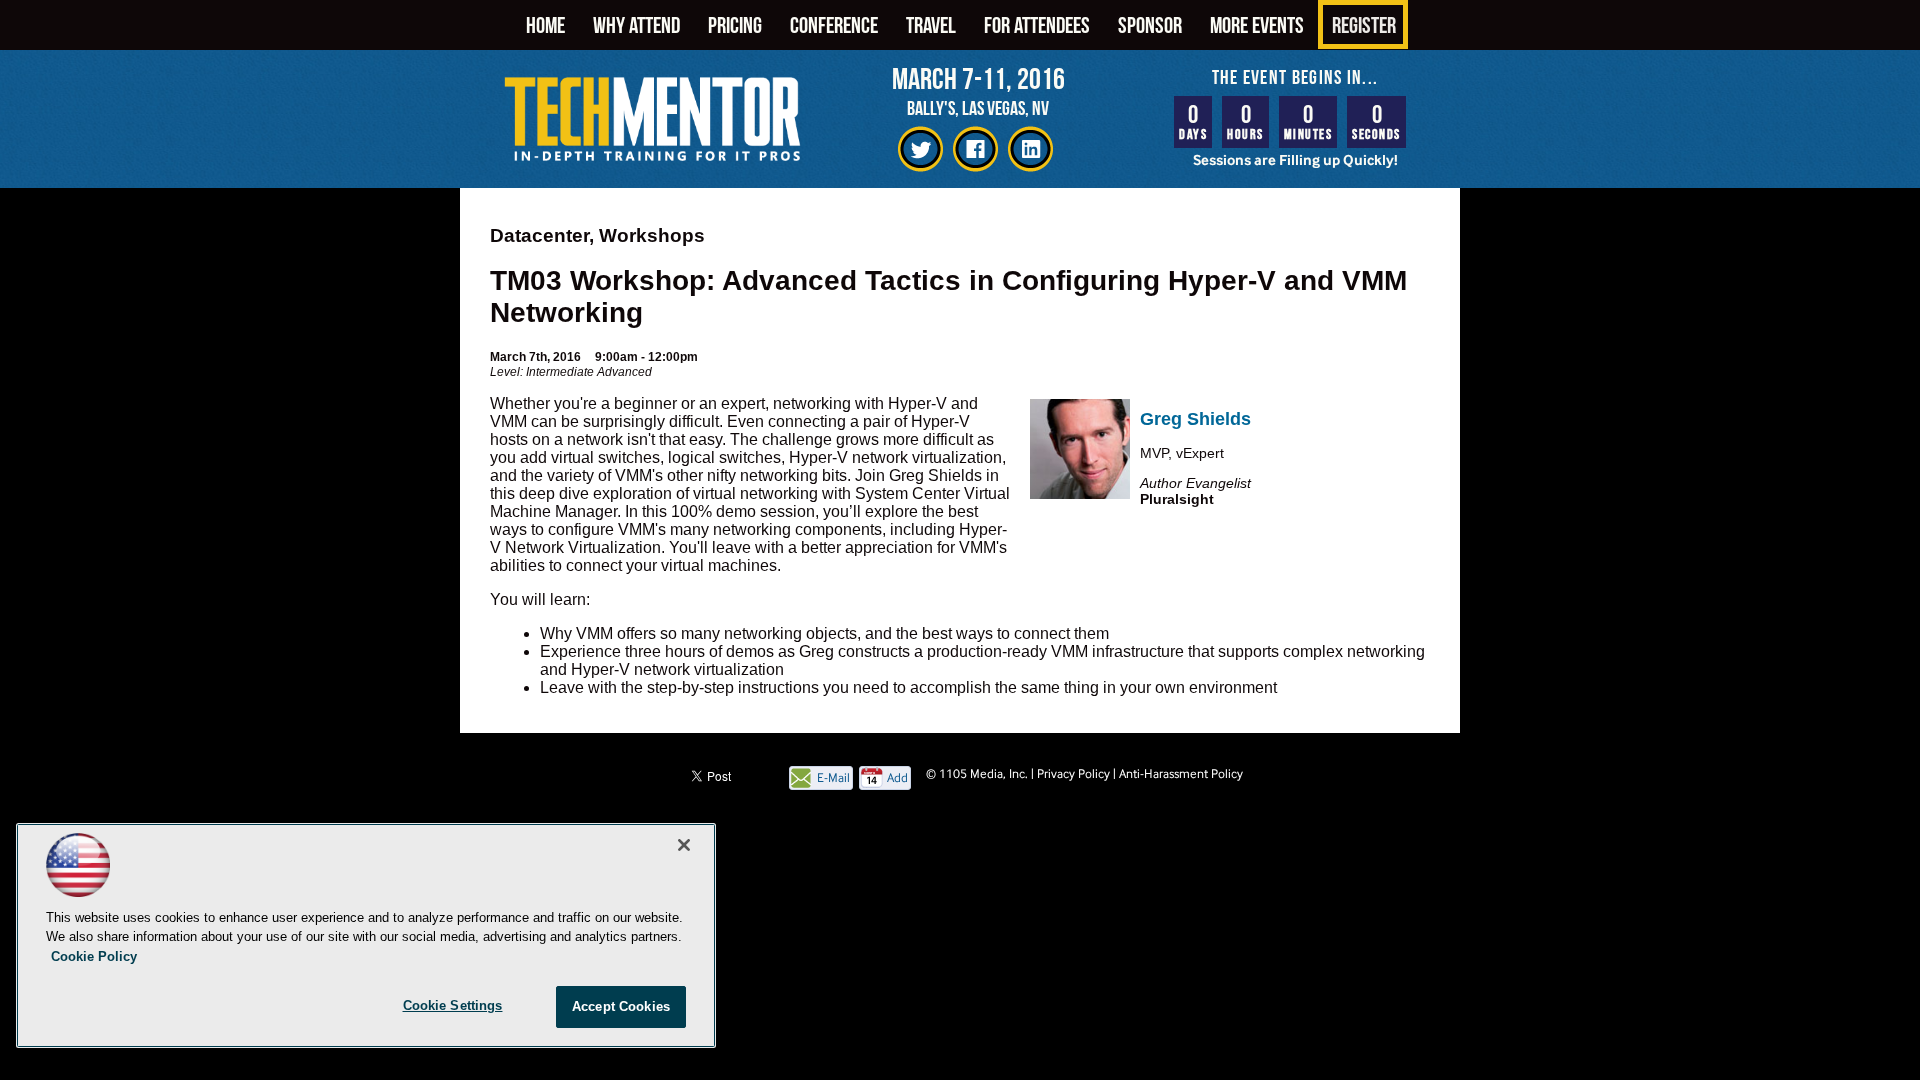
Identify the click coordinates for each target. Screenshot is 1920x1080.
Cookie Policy (94, 956)
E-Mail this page (833, 779)
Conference (834, 24)
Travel (931, 24)
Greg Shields (1195, 419)
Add (897, 777)
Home (545, 24)
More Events (1257, 24)
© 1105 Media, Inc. (977, 773)
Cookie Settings (453, 1005)
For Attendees (1037, 24)
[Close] (684, 845)
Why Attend (636, 24)
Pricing (735, 24)
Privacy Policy (1073, 773)
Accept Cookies (621, 1006)
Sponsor (1150, 24)
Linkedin (1030, 149)
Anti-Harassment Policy (1181, 773)
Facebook (975, 149)
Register (1364, 24)
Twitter (920, 149)
